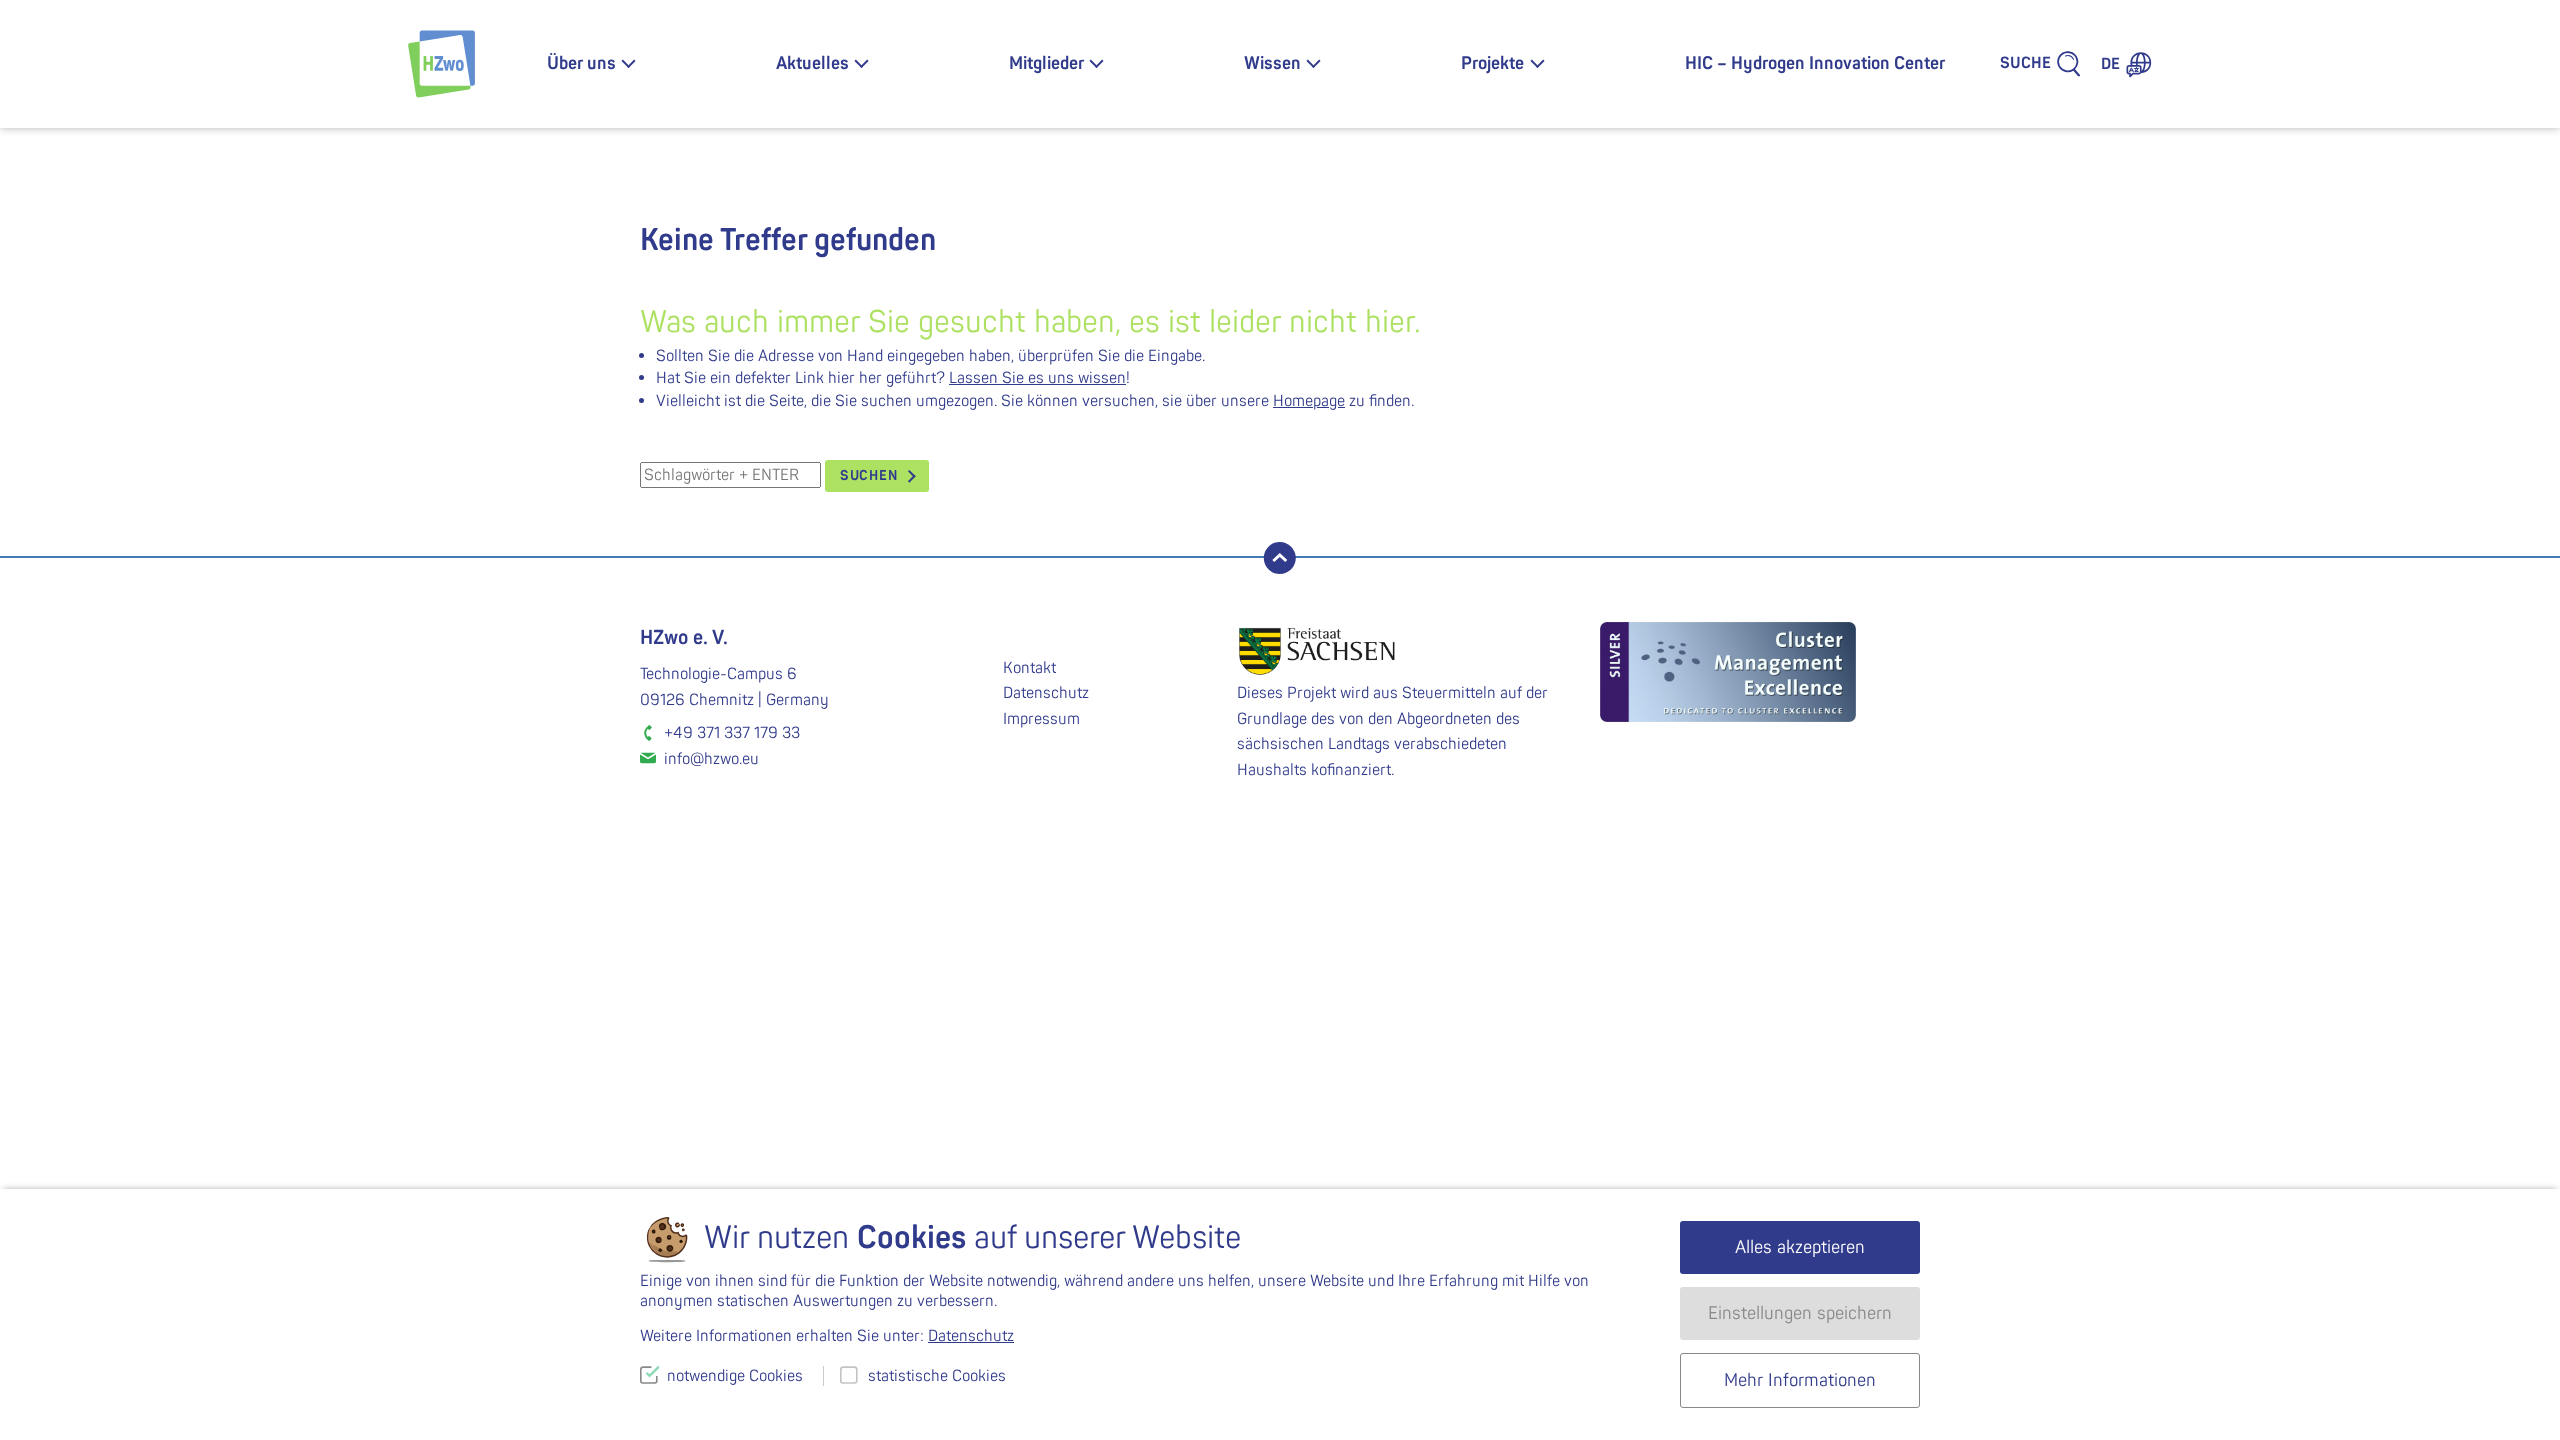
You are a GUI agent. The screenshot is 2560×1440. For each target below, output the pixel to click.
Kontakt (1029, 668)
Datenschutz (1046, 693)
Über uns (581, 63)
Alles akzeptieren (1800, 1247)
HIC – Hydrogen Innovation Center (1815, 63)
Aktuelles (812, 63)
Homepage (1309, 401)
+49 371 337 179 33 (732, 733)
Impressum (1041, 719)
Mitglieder (1046, 63)
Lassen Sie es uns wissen (1037, 378)
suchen (868, 475)
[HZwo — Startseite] (441, 64)
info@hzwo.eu (711, 759)
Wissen (1272, 63)
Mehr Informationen (1800, 1380)
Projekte (1492, 63)
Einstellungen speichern (1800, 1313)
